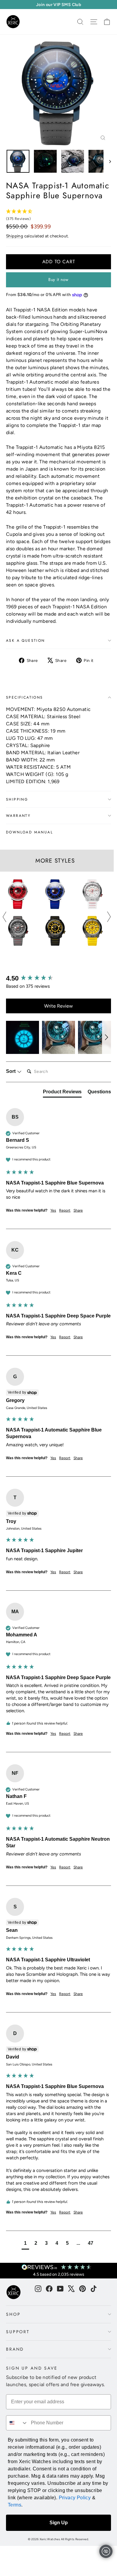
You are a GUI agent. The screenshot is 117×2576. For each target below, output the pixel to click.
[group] (58, 979)
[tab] (62, 1093)
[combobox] (17, 2423)
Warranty (18, 816)
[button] (22, 1037)
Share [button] (78, 1210)
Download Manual (29, 832)
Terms (15, 2505)
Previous (5, 917)
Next (109, 917)
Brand (15, 2349)
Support (18, 2332)
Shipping (15, 236)
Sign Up (59, 2523)
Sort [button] (11, 1071)
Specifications (25, 697)
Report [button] (65, 1210)
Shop (13, 2314)
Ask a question (25, 641)
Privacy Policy (75, 2498)
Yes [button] (53, 1210)
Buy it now (58, 280)
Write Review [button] (58, 1006)
